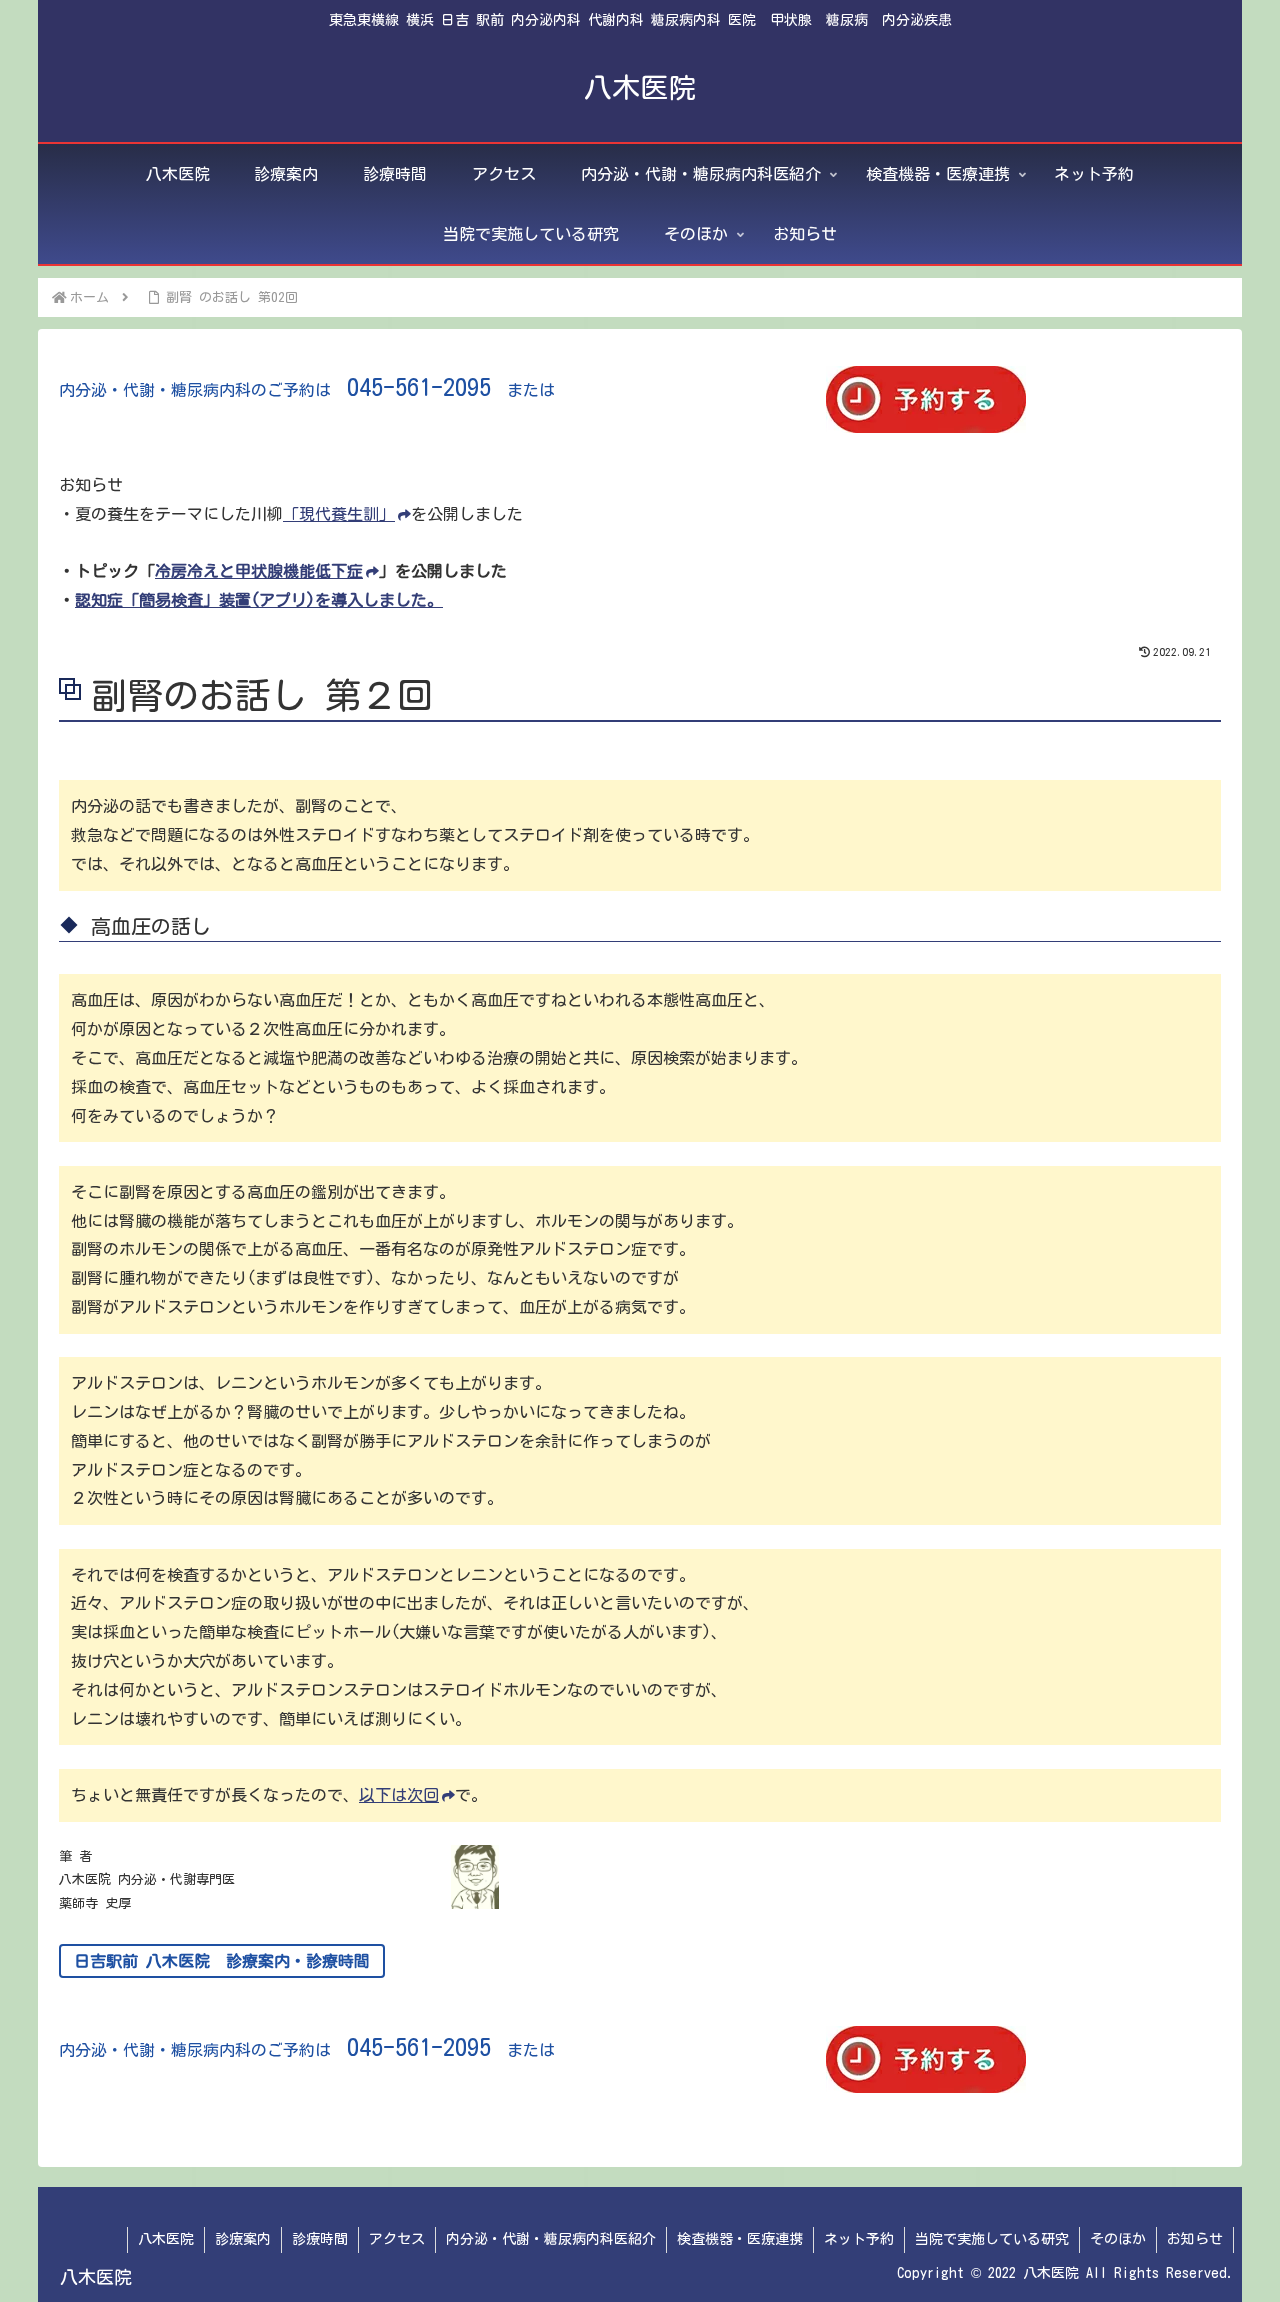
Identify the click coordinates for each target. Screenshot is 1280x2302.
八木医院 (166, 2239)
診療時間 (320, 2239)
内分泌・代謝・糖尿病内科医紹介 (551, 2239)
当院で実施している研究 (992, 2239)
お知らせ (1195, 2239)
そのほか (1118, 2239)
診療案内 (243, 2239)
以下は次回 (399, 1795)
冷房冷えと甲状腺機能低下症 (259, 571)
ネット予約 (859, 2239)
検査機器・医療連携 (740, 2239)
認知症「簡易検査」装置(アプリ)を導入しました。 (259, 600)
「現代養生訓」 (339, 514)
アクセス (397, 2239)
